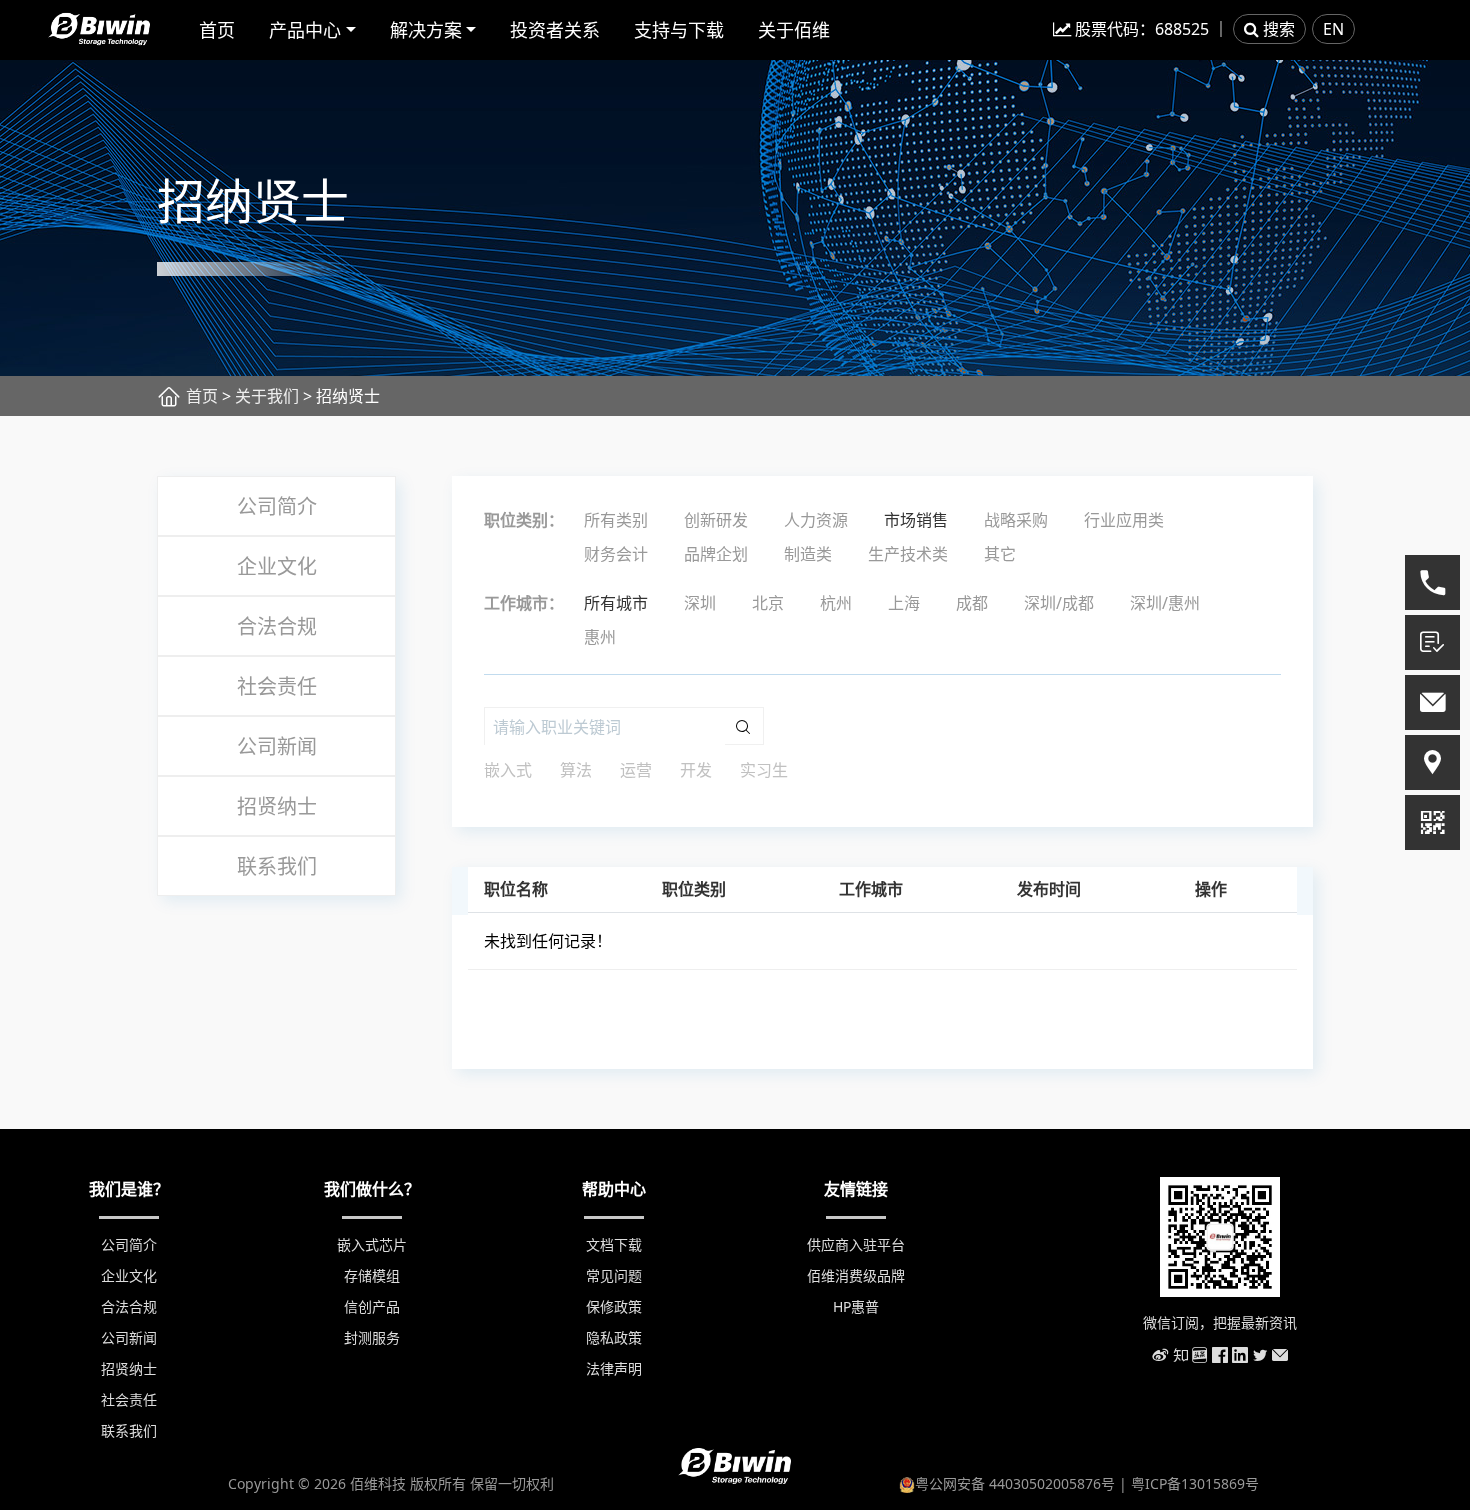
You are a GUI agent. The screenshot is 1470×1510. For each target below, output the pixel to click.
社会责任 (277, 686)
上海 (904, 603)
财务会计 (616, 554)
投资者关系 (555, 30)
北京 (768, 603)
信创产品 (372, 1306)
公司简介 (277, 506)
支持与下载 (679, 30)
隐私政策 (614, 1337)
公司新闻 (277, 746)
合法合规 (277, 626)
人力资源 (816, 520)
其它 (1000, 554)
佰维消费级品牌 (856, 1275)
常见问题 (614, 1275)
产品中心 (305, 30)
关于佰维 (794, 30)
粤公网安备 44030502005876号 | (1023, 1483)
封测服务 (372, 1337)
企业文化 (277, 566)
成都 (972, 603)
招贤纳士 (277, 806)
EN (1333, 29)
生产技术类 (908, 554)
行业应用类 (1124, 520)
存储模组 (372, 1275)
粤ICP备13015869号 (1195, 1483)
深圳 (700, 603)
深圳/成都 (1059, 603)
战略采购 (1016, 520)
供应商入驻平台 (856, 1244)
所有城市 (616, 603)
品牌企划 (716, 554)
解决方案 (426, 30)
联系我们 (277, 866)
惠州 (600, 637)
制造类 (808, 554)
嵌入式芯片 (372, 1244)
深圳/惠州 (1165, 603)
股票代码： (1140, 29)
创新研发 (716, 520)
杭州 (836, 603)
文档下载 (614, 1244)
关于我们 (267, 396)
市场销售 (916, 520)
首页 (217, 30)
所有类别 (616, 520)
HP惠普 (856, 1306)
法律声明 (614, 1368)
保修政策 (614, 1306)
